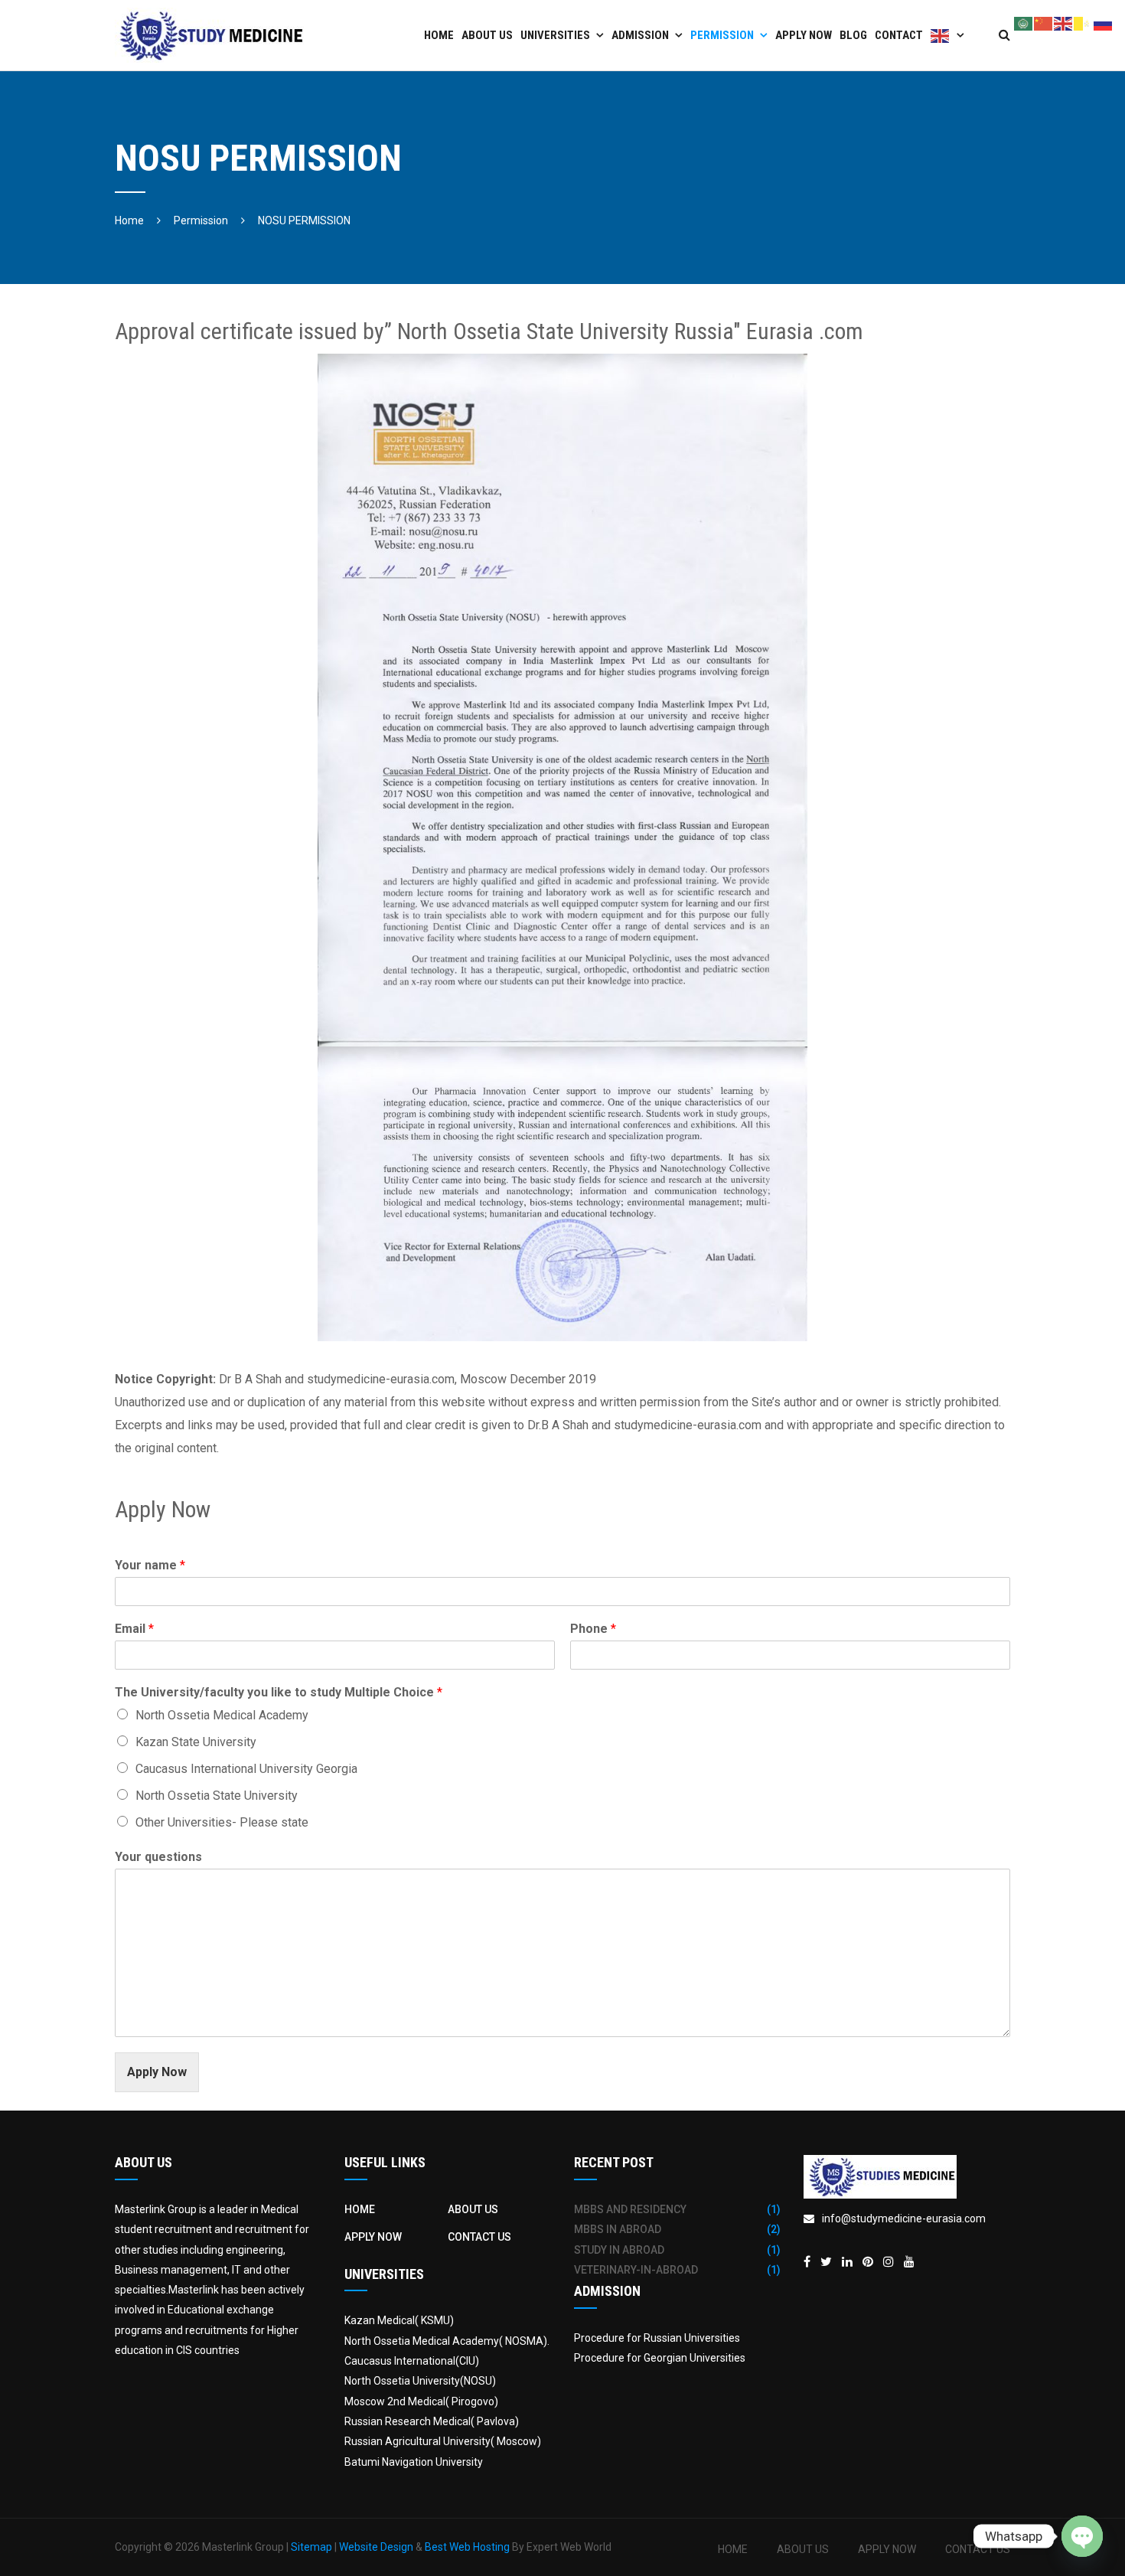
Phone (593, 1629)
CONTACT (899, 35)
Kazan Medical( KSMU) (399, 2320)
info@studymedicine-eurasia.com (904, 2218)
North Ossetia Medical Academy (222, 1715)
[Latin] (1084, 23)
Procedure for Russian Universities (657, 2338)
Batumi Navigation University (414, 2462)
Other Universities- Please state (222, 1822)
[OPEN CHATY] (1082, 2536)
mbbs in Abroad (618, 2229)
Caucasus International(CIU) (412, 2361)
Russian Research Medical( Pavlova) (432, 2421)
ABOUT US (487, 35)
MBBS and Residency (630, 2209)
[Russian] (1104, 23)
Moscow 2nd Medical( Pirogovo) (421, 2401)
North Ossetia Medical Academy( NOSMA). (447, 2341)
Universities (555, 35)
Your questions (158, 1857)
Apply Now (157, 2072)
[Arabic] (1024, 23)
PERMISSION (722, 35)
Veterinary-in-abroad (636, 2270)
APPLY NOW (804, 35)
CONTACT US (479, 2237)
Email (134, 1629)
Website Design (376, 2547)
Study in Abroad (619, 2250)
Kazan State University (196, 1742)
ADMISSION (640, 35)
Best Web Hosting (467, 2547)
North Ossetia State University (217, 1796)
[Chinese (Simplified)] (1044, 23)
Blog (853, 35)
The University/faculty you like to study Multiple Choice (279, 1692)
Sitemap (311, 2547)
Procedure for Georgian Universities (660, 2358)
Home (439, 35)
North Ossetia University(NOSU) (420, 2381)
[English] (947, 35)
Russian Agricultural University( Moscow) (443, 2441)
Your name (150, 1565)
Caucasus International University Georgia (246, 1769)
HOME (360, 2209)
